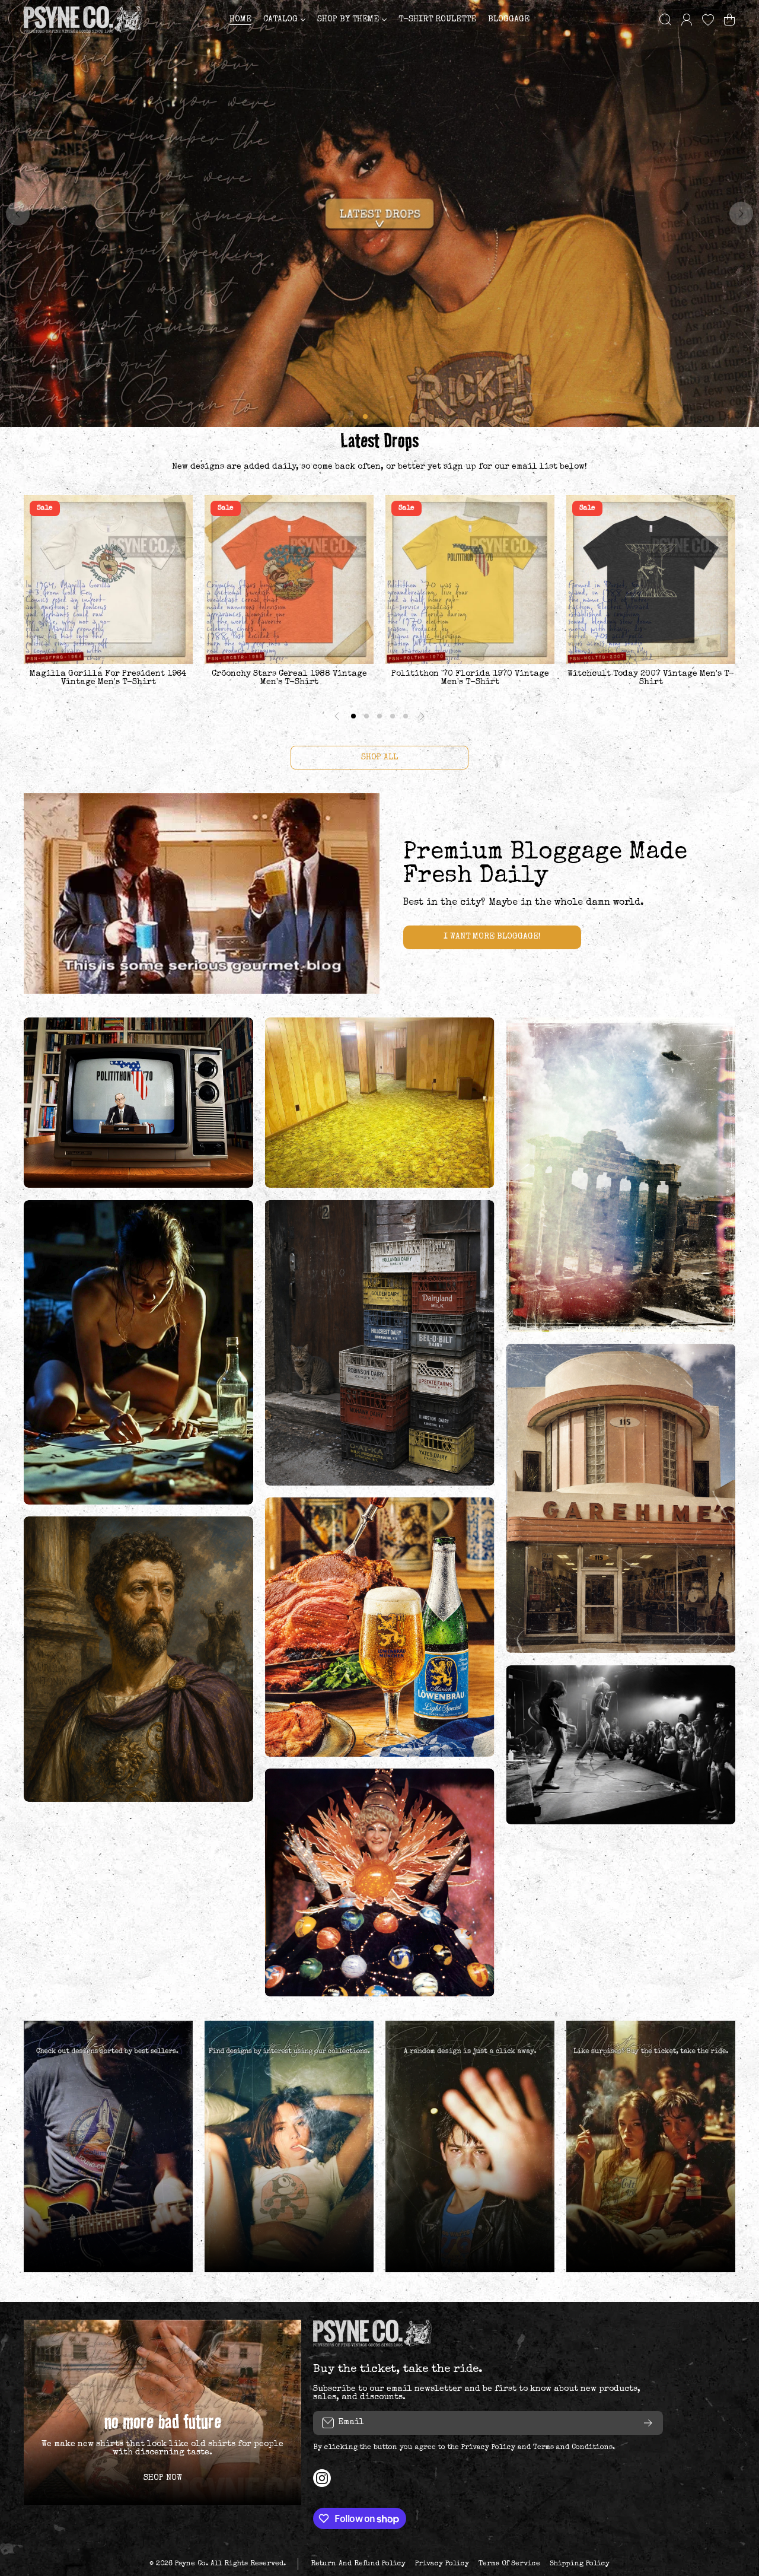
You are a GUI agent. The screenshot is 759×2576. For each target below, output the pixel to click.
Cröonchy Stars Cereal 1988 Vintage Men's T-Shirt (289, 678)
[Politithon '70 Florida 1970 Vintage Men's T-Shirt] (470, 579)
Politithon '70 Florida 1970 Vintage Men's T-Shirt (470, 678)
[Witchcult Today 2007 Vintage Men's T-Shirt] (651, 579)
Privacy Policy (488, 2448)
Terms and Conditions (573, 2448)
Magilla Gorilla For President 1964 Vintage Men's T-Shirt (108, 678)
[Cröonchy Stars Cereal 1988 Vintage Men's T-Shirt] (289, 579)
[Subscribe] (648, 2423)
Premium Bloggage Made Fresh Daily (545, 865)
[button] (729, 20)
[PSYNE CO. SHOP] (83, 19)
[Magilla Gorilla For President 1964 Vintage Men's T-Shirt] (108, 579)
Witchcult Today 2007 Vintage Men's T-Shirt (651, 678)
